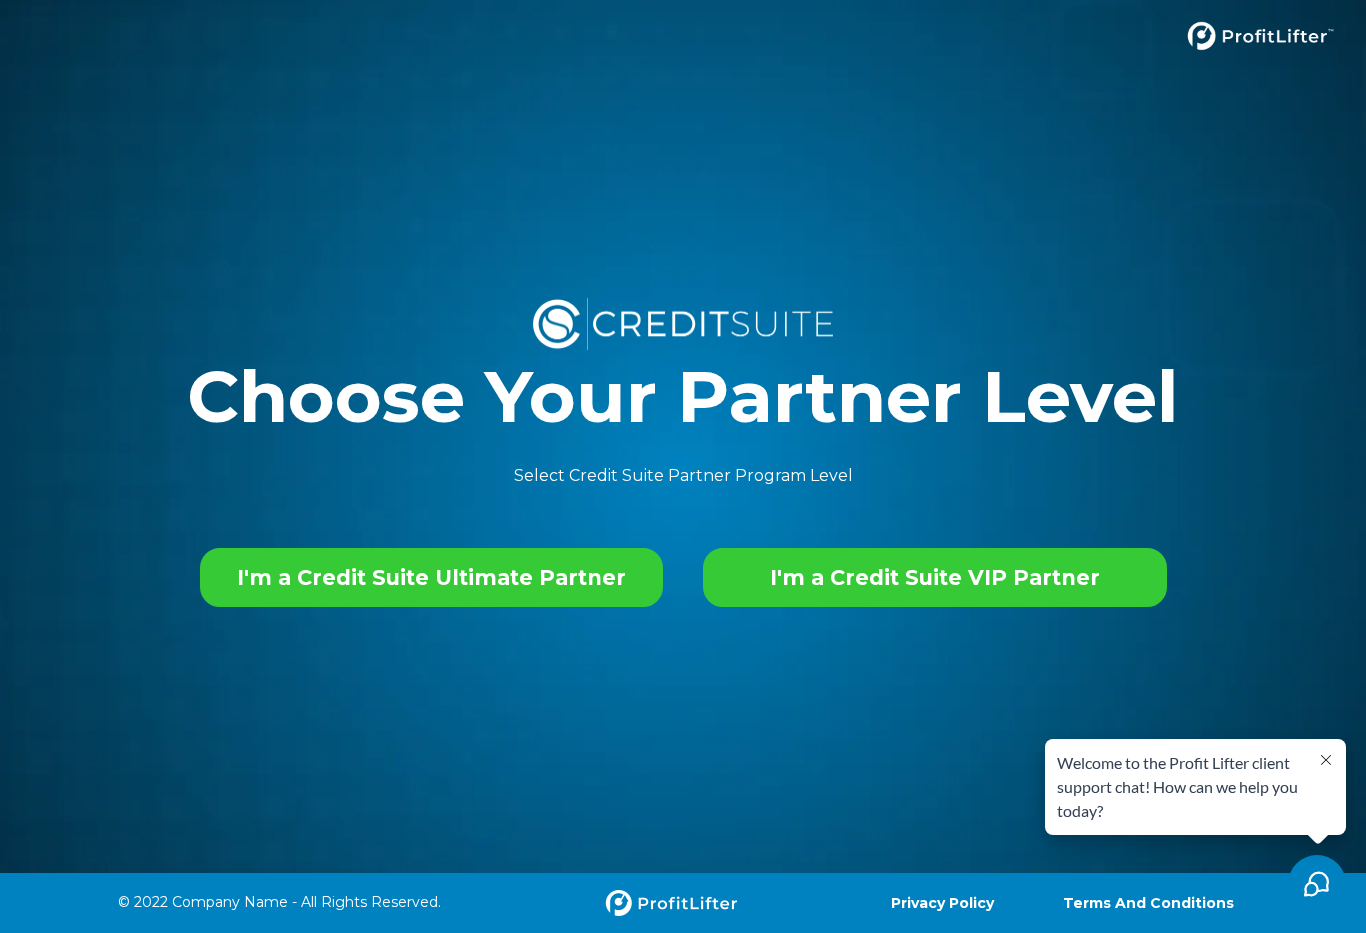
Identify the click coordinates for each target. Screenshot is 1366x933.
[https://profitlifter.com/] (683, 36)
